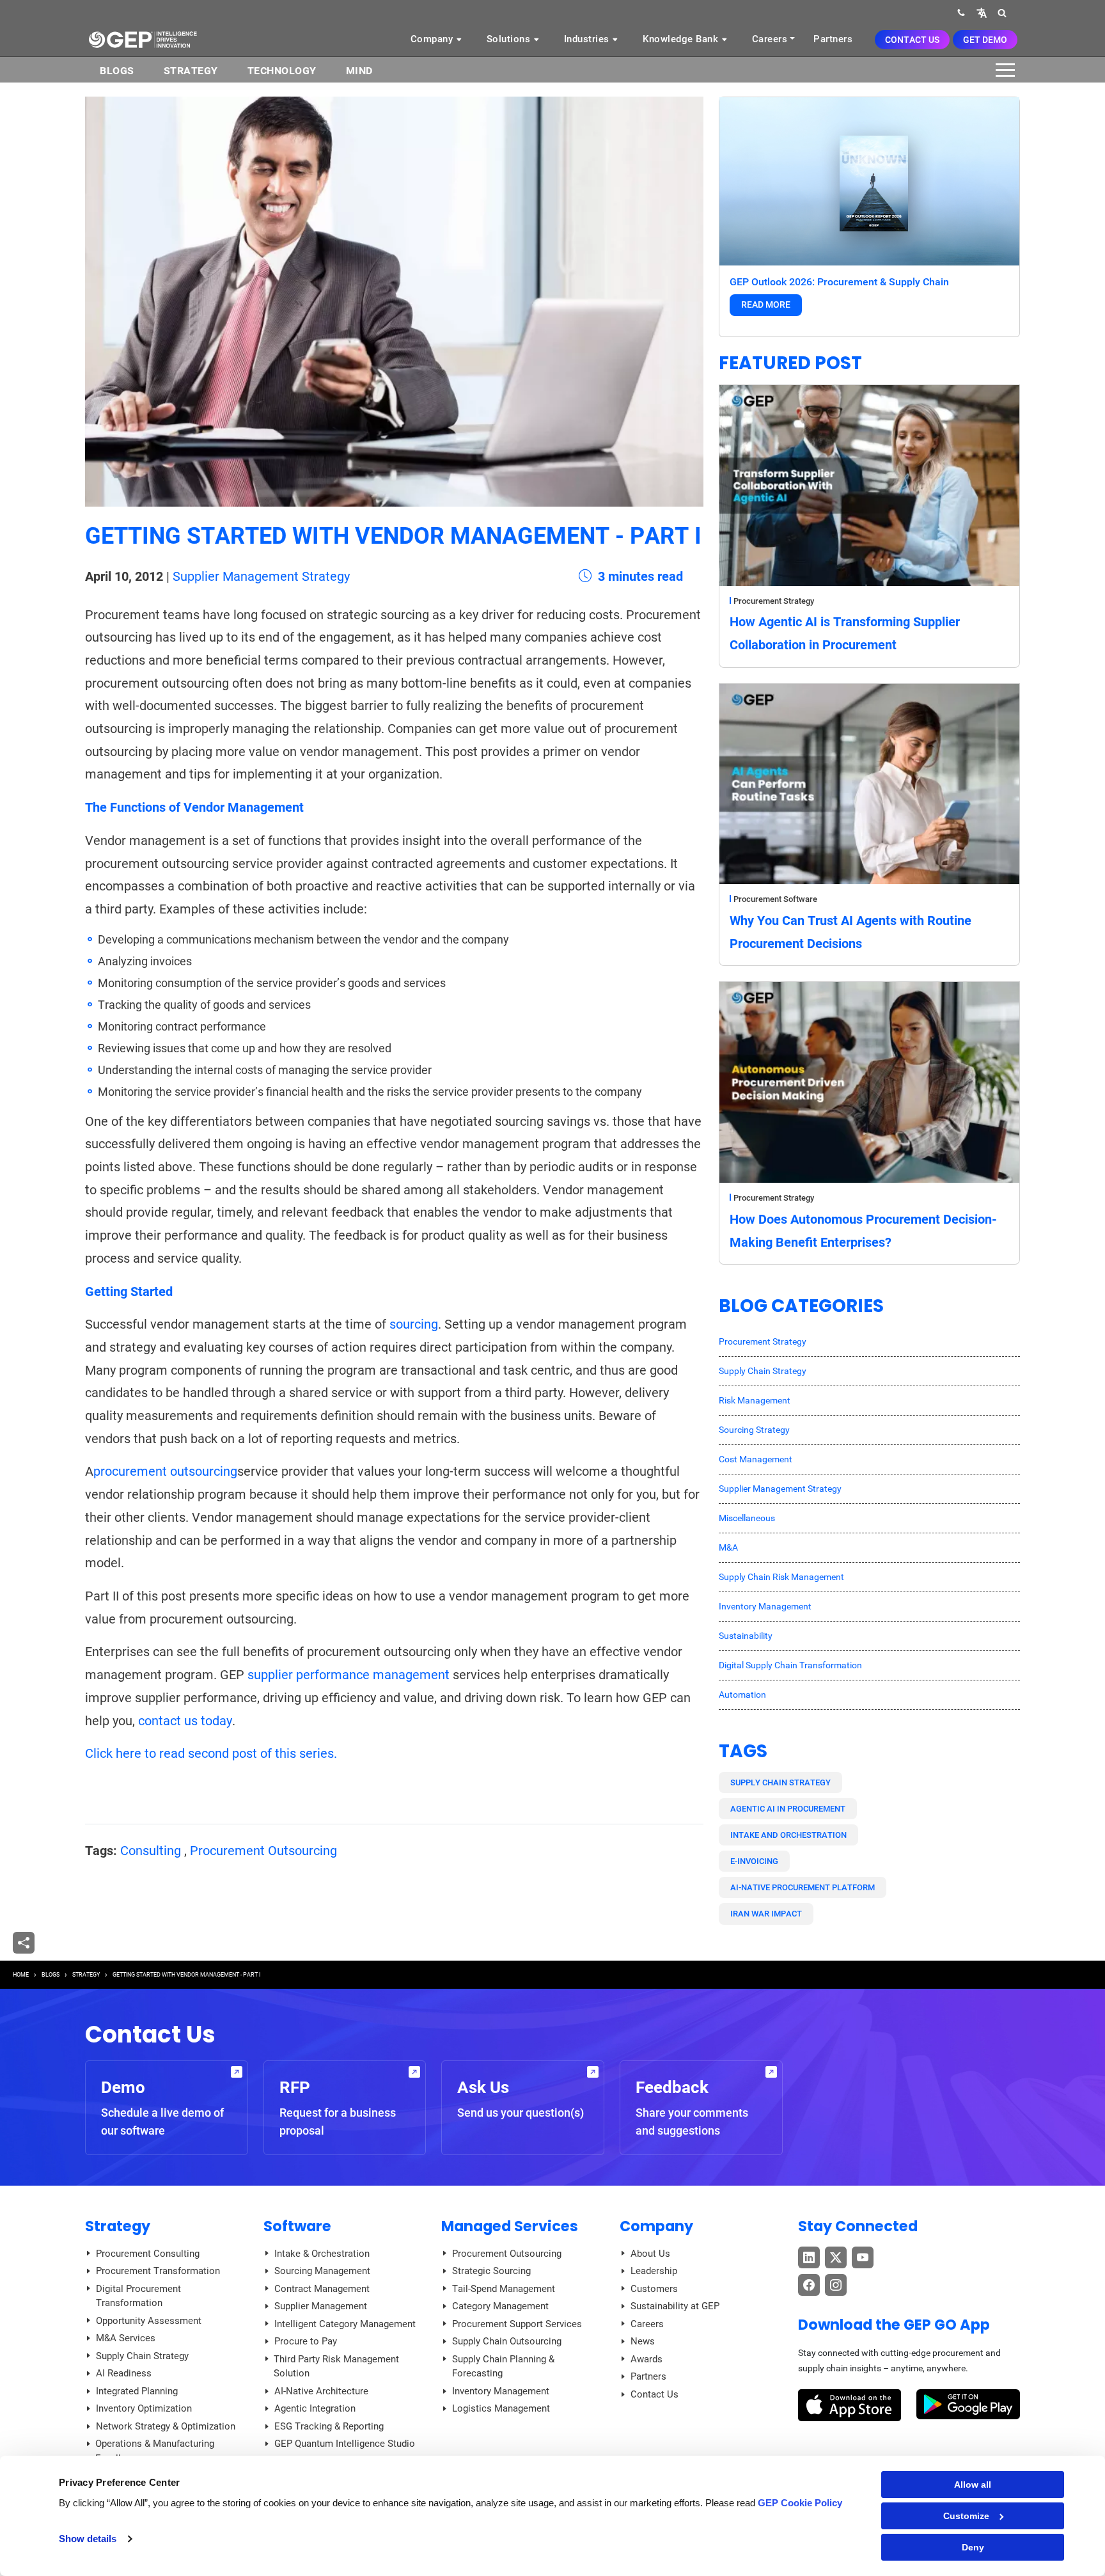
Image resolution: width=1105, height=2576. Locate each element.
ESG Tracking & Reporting (329, 2426)
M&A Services (126, 2338)
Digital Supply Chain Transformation (790, 1665)
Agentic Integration (315, 2408)
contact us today (185, 1721)
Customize (966, 2516)
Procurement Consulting (148, 2254)
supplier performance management (349, 1675)
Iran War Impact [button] (766, 1914)
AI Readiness (124, 2373)
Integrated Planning (137, 2391)
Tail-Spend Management (504, 2289)
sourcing (414, 1324)
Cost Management (756, 1459)
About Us (650, 2254)
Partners (833, 39)
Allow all (973, 2485)
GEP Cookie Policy (800, 2503)
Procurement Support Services (517, 2324)
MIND (359, 71)
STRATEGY (86, 1975)
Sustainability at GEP (675, 2306)
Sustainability (746, 1636)
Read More (766, 304)
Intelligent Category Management (345, 2324)
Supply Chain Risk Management (781, 1577)
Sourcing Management (322, 2271)
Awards (647, 2359)
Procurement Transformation (158, 2271)
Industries (588, 39)
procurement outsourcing (165, 1471)
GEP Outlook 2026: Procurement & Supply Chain (839, 282)
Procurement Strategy (774, 601)
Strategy (191, 71)
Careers (770, 39)
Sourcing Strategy (754, 1430)
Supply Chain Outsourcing (507, 2341)
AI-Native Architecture (321, 2391)
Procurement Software (775, 899)
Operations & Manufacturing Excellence (155, 2451)
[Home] (143, 39)
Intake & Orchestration (322, 2254)
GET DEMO (985, 40)
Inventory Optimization (144, 2408)
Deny (973, 2547)
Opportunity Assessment (149, 2321)
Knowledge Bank (682, 39)
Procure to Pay (306, 2341)
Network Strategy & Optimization (166, 2426)
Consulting (151, 1851)
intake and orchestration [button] (788, 1835)
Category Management (500, 2306)
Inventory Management (765, 1606)
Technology (282, 71)
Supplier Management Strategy (261, 576)
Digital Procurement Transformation (138, 2296)
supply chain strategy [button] (780, 1782)
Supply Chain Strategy (763, 1371)
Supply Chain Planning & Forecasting (503, 2367)
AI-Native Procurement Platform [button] (803, 1887)
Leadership (654, 2271)
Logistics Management (501, 2408)
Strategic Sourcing (491, 2271)
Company (433, 39)
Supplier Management (321, 2306)
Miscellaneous (747, 1518)
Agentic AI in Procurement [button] (788, 1809)
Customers (654, 2289)
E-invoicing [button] (754, 1861)
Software (297, 2226)
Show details (88, 2539)
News (643, 2341)
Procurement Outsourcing (263, 1851)
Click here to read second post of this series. (211, 1753)
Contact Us (912, 40)
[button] (982, 12)
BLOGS (117, 71)
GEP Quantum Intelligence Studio (345, 2444)
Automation (742, 1695)
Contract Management (322, 2289)
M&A (728, 1547)
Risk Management (755, 1400)
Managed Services (510, 2226)
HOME (21, 1975)
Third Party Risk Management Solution (336, 2367)
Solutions (510, 39)
